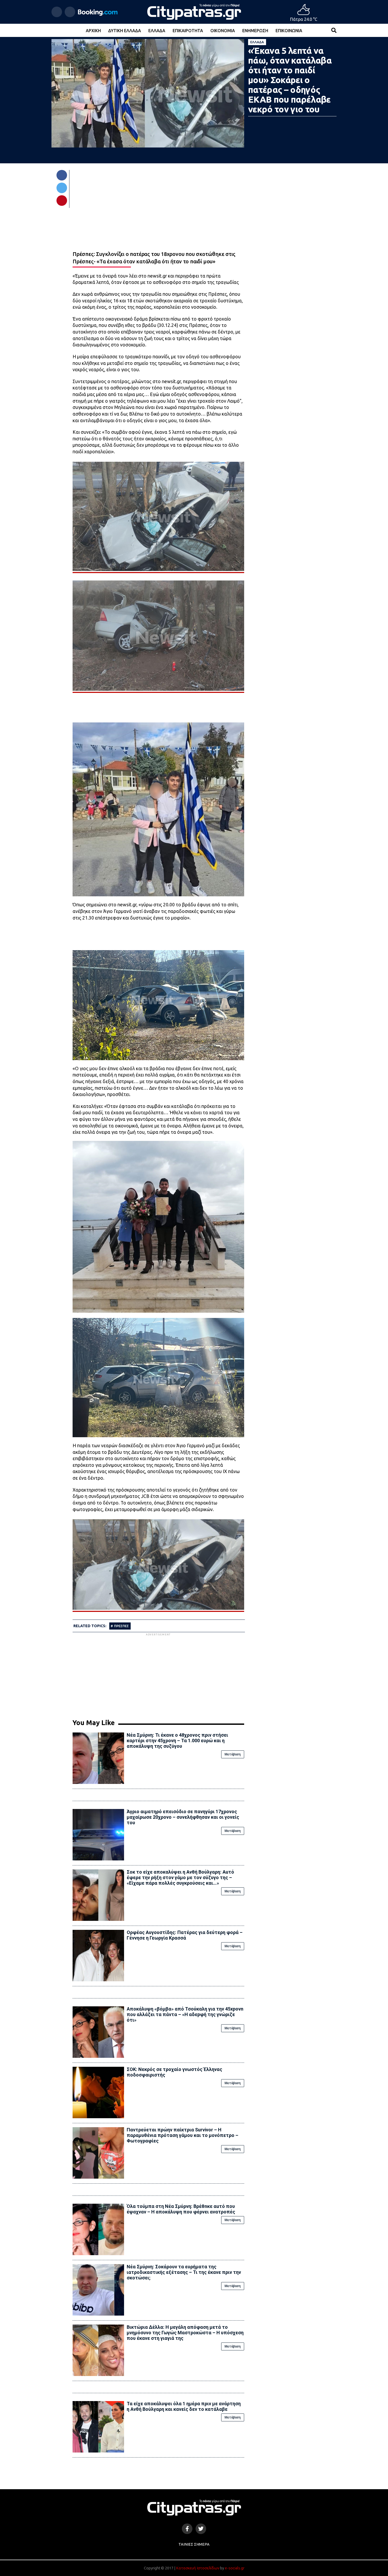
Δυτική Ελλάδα (125, 31)
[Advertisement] (158, 1674)
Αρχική (93, 31)
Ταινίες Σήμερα (194, 2544)
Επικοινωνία (289, 31)
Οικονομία (223, 31)
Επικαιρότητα (188, 31)
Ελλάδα (157, 31)
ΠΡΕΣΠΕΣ (121, 1626)
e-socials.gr (235, 2568)
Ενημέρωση (255, 31)
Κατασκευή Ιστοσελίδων (198, 2568)
